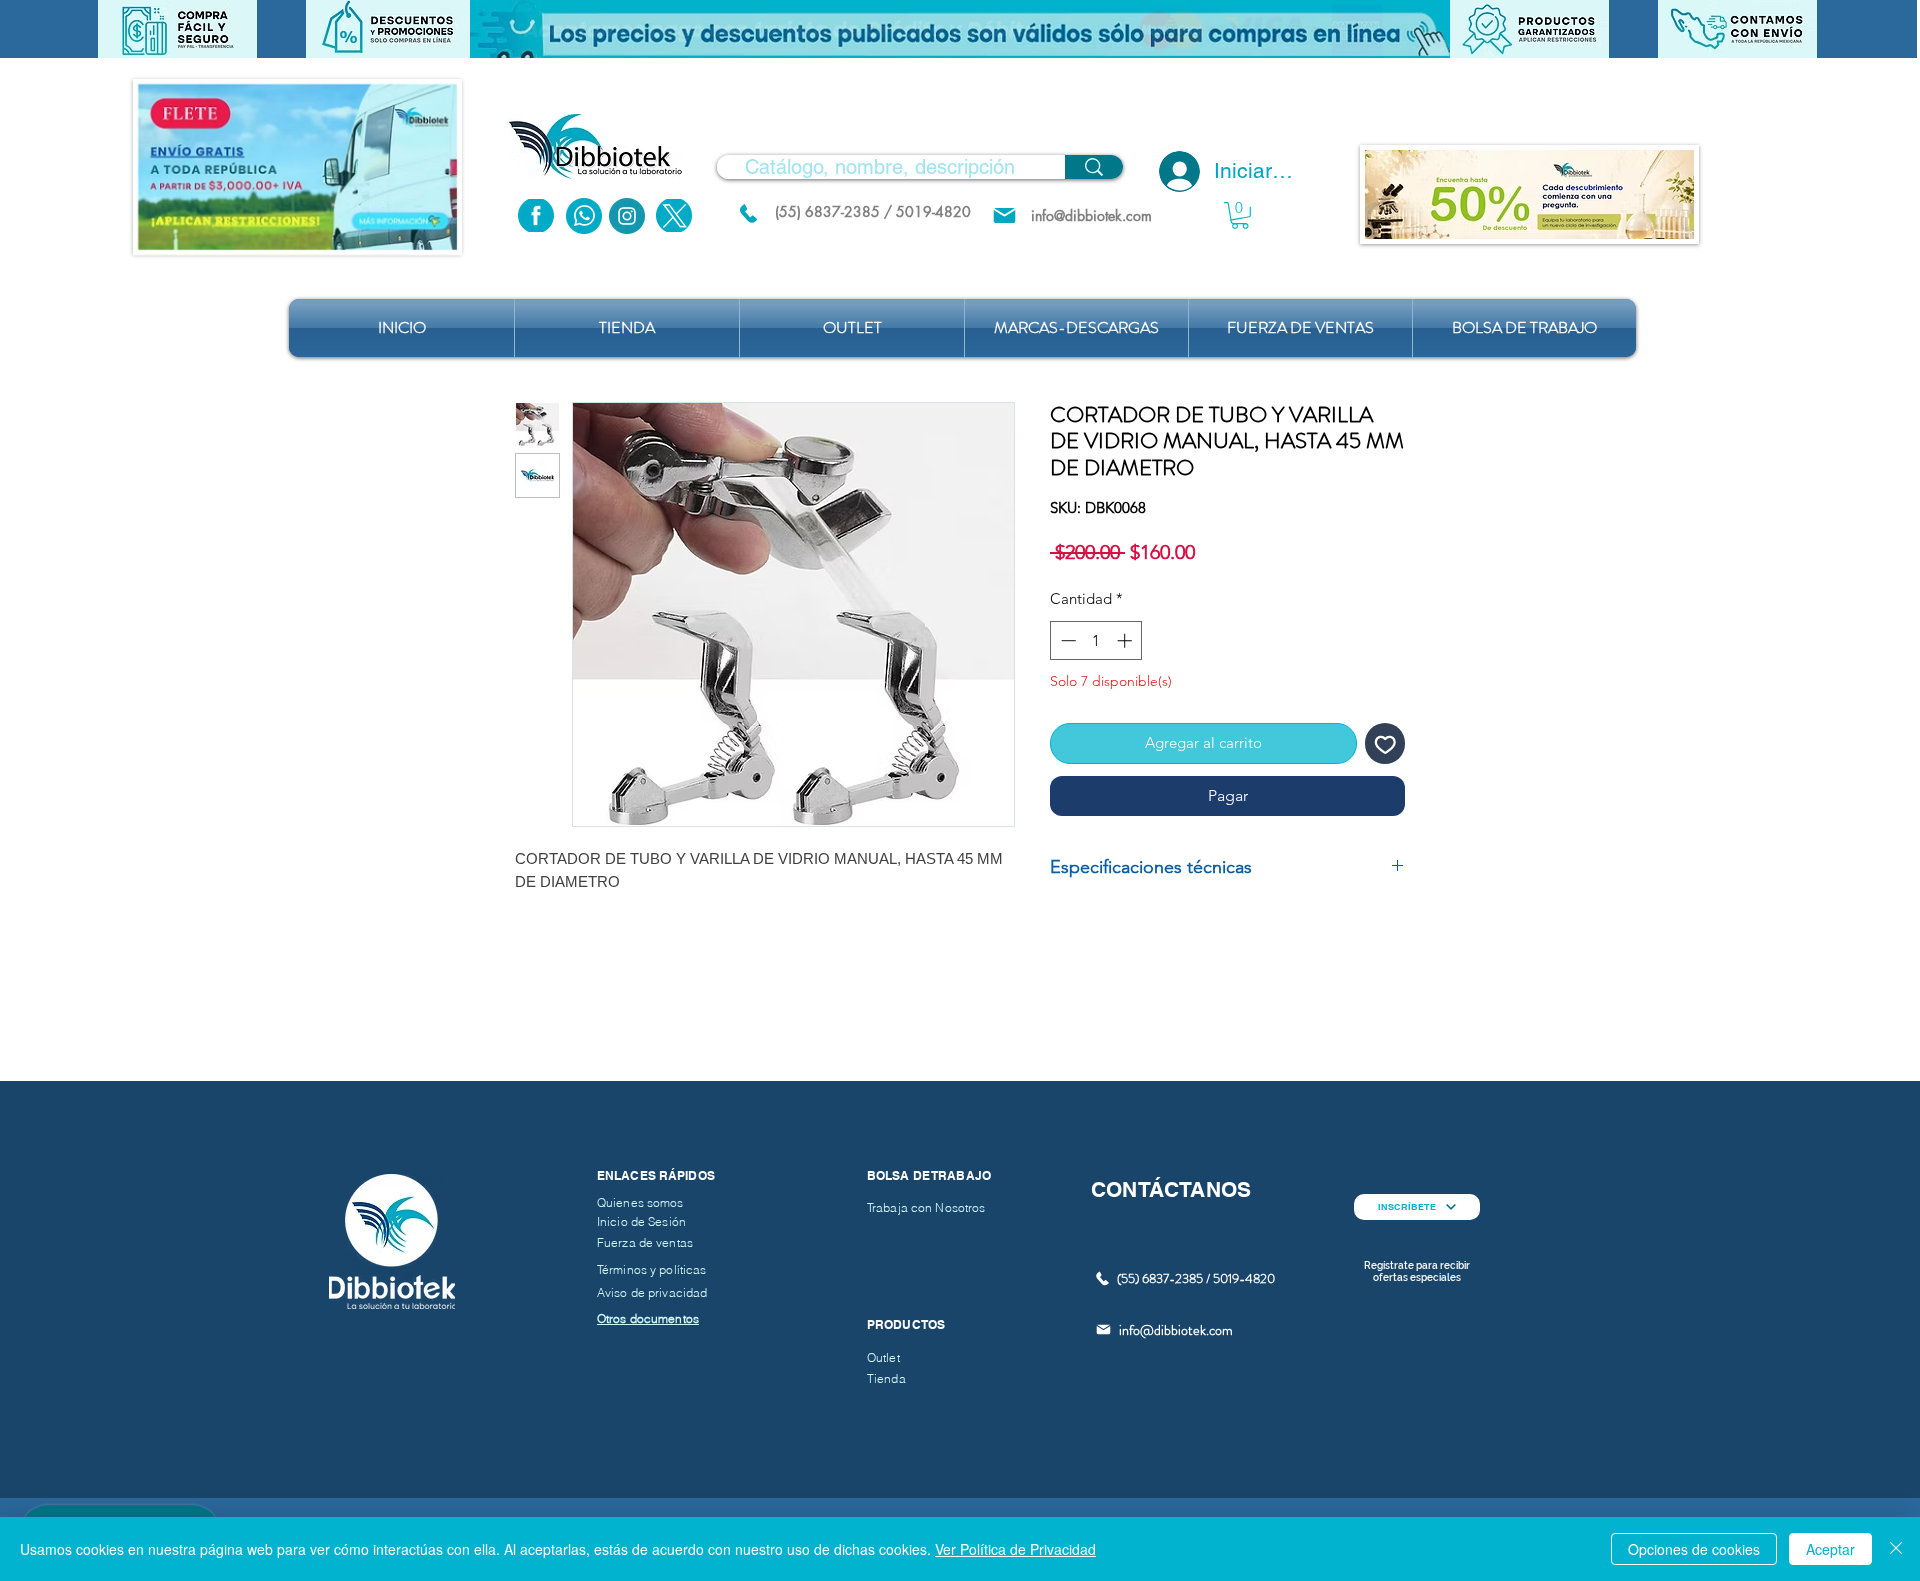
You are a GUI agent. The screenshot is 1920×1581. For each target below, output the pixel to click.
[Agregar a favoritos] (1385, 743)
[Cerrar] (1896, 1549)
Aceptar (1830, 1549)
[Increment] (1126, 640)
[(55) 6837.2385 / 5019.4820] (748, 213)
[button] (960, 29)
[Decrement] (1066, 640)
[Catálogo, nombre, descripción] (1094, 167)
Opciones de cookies (1694, 1549)
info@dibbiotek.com (1176, 1330)
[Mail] (1004, 215)
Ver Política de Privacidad (1015, 1549)
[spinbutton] (1096, 640)
